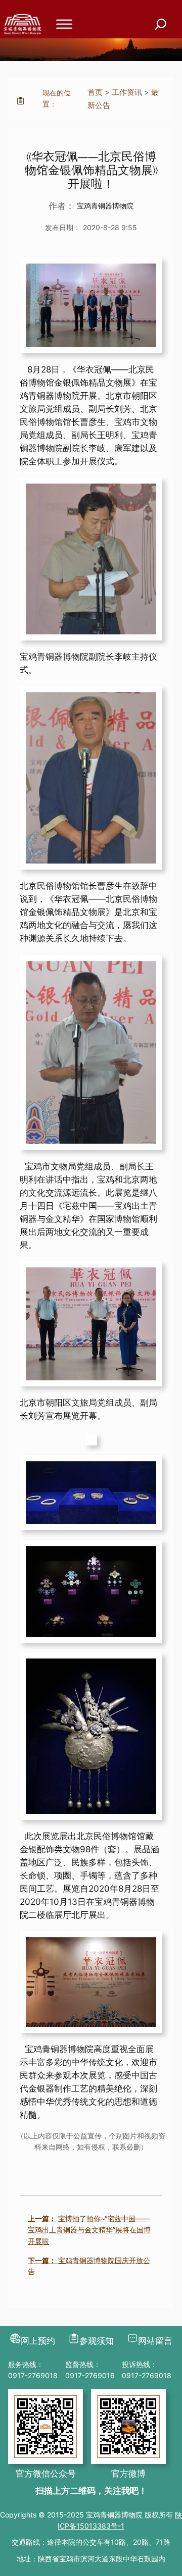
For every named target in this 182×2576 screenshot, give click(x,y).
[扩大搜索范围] (161, 24)
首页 (95, 92)
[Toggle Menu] (64, 24)
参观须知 (97, 2341)
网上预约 (38, 2341)
